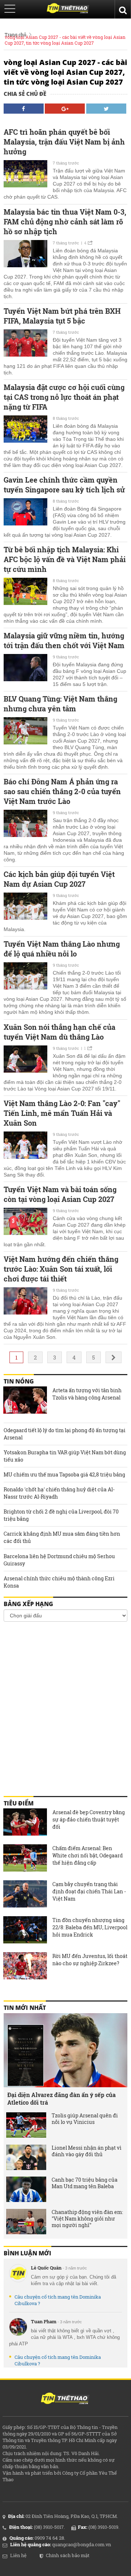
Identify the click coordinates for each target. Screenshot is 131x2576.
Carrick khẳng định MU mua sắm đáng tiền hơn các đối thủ (62, 1537)
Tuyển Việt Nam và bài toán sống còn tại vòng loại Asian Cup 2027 (60, 1194)
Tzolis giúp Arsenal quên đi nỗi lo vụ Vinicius (85, 2119)
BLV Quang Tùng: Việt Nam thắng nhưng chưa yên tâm (60, 704)
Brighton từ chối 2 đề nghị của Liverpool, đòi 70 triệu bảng (61, 1515)
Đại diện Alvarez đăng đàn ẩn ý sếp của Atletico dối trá (61, 2098)
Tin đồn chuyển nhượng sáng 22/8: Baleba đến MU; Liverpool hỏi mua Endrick (90, 1927)
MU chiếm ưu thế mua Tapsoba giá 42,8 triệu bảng (64, 1474)
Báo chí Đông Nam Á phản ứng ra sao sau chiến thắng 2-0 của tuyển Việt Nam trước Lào (62, 791)
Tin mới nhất (25, 2008)
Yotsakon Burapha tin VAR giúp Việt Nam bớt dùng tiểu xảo (65, 1456)
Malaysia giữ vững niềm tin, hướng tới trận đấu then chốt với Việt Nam (64, 640)
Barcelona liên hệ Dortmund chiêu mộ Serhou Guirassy (59, 1560)
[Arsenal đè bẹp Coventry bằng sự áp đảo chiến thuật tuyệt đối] (25, 1823)
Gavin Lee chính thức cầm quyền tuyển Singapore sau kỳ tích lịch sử (64, 485)
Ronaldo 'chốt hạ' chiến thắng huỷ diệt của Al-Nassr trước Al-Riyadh (59, 1493)
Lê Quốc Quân (46, 2268)
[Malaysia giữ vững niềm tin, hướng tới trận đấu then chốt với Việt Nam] (25, 669)
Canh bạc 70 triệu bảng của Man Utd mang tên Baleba (85, 2183)
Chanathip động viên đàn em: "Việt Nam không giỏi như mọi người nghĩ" (87, 2219)
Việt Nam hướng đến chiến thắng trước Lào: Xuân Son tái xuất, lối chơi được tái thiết (61, 1269)
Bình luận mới (27, 2253)
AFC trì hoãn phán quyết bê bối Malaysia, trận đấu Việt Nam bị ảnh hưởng (64, 142)
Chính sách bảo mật (68, 2555)
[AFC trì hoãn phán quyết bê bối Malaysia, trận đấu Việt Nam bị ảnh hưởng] (25, 175)
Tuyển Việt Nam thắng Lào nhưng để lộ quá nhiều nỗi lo (62, 949)
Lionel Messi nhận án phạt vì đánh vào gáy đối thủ (87, 2151)
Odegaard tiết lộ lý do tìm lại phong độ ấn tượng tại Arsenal (65, 1434)
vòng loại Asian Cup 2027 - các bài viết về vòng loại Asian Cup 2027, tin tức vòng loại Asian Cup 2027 (65, 40)
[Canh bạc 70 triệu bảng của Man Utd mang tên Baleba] (26, 2189)
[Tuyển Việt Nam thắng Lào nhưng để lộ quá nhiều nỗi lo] (25, 977)
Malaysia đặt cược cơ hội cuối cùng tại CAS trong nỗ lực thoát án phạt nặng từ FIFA (64, 397)
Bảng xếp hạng (28, 1604)
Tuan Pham (44, 2321)
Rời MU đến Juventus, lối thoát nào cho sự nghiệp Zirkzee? (90, 1960)
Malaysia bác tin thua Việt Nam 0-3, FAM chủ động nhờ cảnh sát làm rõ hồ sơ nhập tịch (65, 222)
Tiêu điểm (19, 1803)
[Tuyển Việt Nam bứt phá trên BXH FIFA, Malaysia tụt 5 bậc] (25, 344)
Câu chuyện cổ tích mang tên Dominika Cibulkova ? (58, 2300)
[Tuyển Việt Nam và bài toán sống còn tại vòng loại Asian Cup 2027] (25, 1222)
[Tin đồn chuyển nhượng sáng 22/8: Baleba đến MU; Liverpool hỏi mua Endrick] (25, 1931)
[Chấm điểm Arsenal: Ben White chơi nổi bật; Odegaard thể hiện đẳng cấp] (25, 1859)
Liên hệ (18, 2555)
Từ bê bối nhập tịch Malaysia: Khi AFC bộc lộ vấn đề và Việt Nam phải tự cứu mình (65, 559)
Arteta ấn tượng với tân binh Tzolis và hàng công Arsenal (87, 1394)
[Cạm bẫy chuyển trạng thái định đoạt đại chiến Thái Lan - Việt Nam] (25, 1895)
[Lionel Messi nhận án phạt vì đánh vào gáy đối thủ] (26, 2157)
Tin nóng (19, 1381)
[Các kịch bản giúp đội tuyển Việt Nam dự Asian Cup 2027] (25, 907)
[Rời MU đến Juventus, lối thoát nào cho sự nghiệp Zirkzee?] (25, 1967)
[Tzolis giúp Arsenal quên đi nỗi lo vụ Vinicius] (26, 2125)
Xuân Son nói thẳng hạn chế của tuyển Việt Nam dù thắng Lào (59, 1032)
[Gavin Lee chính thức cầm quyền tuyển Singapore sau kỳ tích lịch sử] (25, 513)
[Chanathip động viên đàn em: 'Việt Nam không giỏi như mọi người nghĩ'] (26, 2222)
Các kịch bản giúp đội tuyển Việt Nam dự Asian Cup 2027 (59, 879)
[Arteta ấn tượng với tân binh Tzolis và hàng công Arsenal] (25, 1401)
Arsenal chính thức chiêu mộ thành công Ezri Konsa (59, 1582)
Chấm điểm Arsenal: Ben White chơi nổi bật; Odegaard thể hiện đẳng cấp (88, 1855)
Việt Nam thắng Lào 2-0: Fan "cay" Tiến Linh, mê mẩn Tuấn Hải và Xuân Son (62, 1113)
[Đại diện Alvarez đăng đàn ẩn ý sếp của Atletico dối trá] (65, 2050)
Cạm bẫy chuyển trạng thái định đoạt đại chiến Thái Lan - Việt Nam (89, 1891)
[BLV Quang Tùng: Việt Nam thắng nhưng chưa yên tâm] (25, 732)
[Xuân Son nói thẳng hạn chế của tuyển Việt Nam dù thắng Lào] (25, 1060)
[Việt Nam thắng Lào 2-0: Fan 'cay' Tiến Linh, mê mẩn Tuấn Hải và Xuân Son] (25, 1146)
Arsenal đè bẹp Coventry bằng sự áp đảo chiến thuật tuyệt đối (89, 1819)
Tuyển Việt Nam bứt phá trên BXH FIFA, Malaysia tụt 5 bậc (62, 316)
